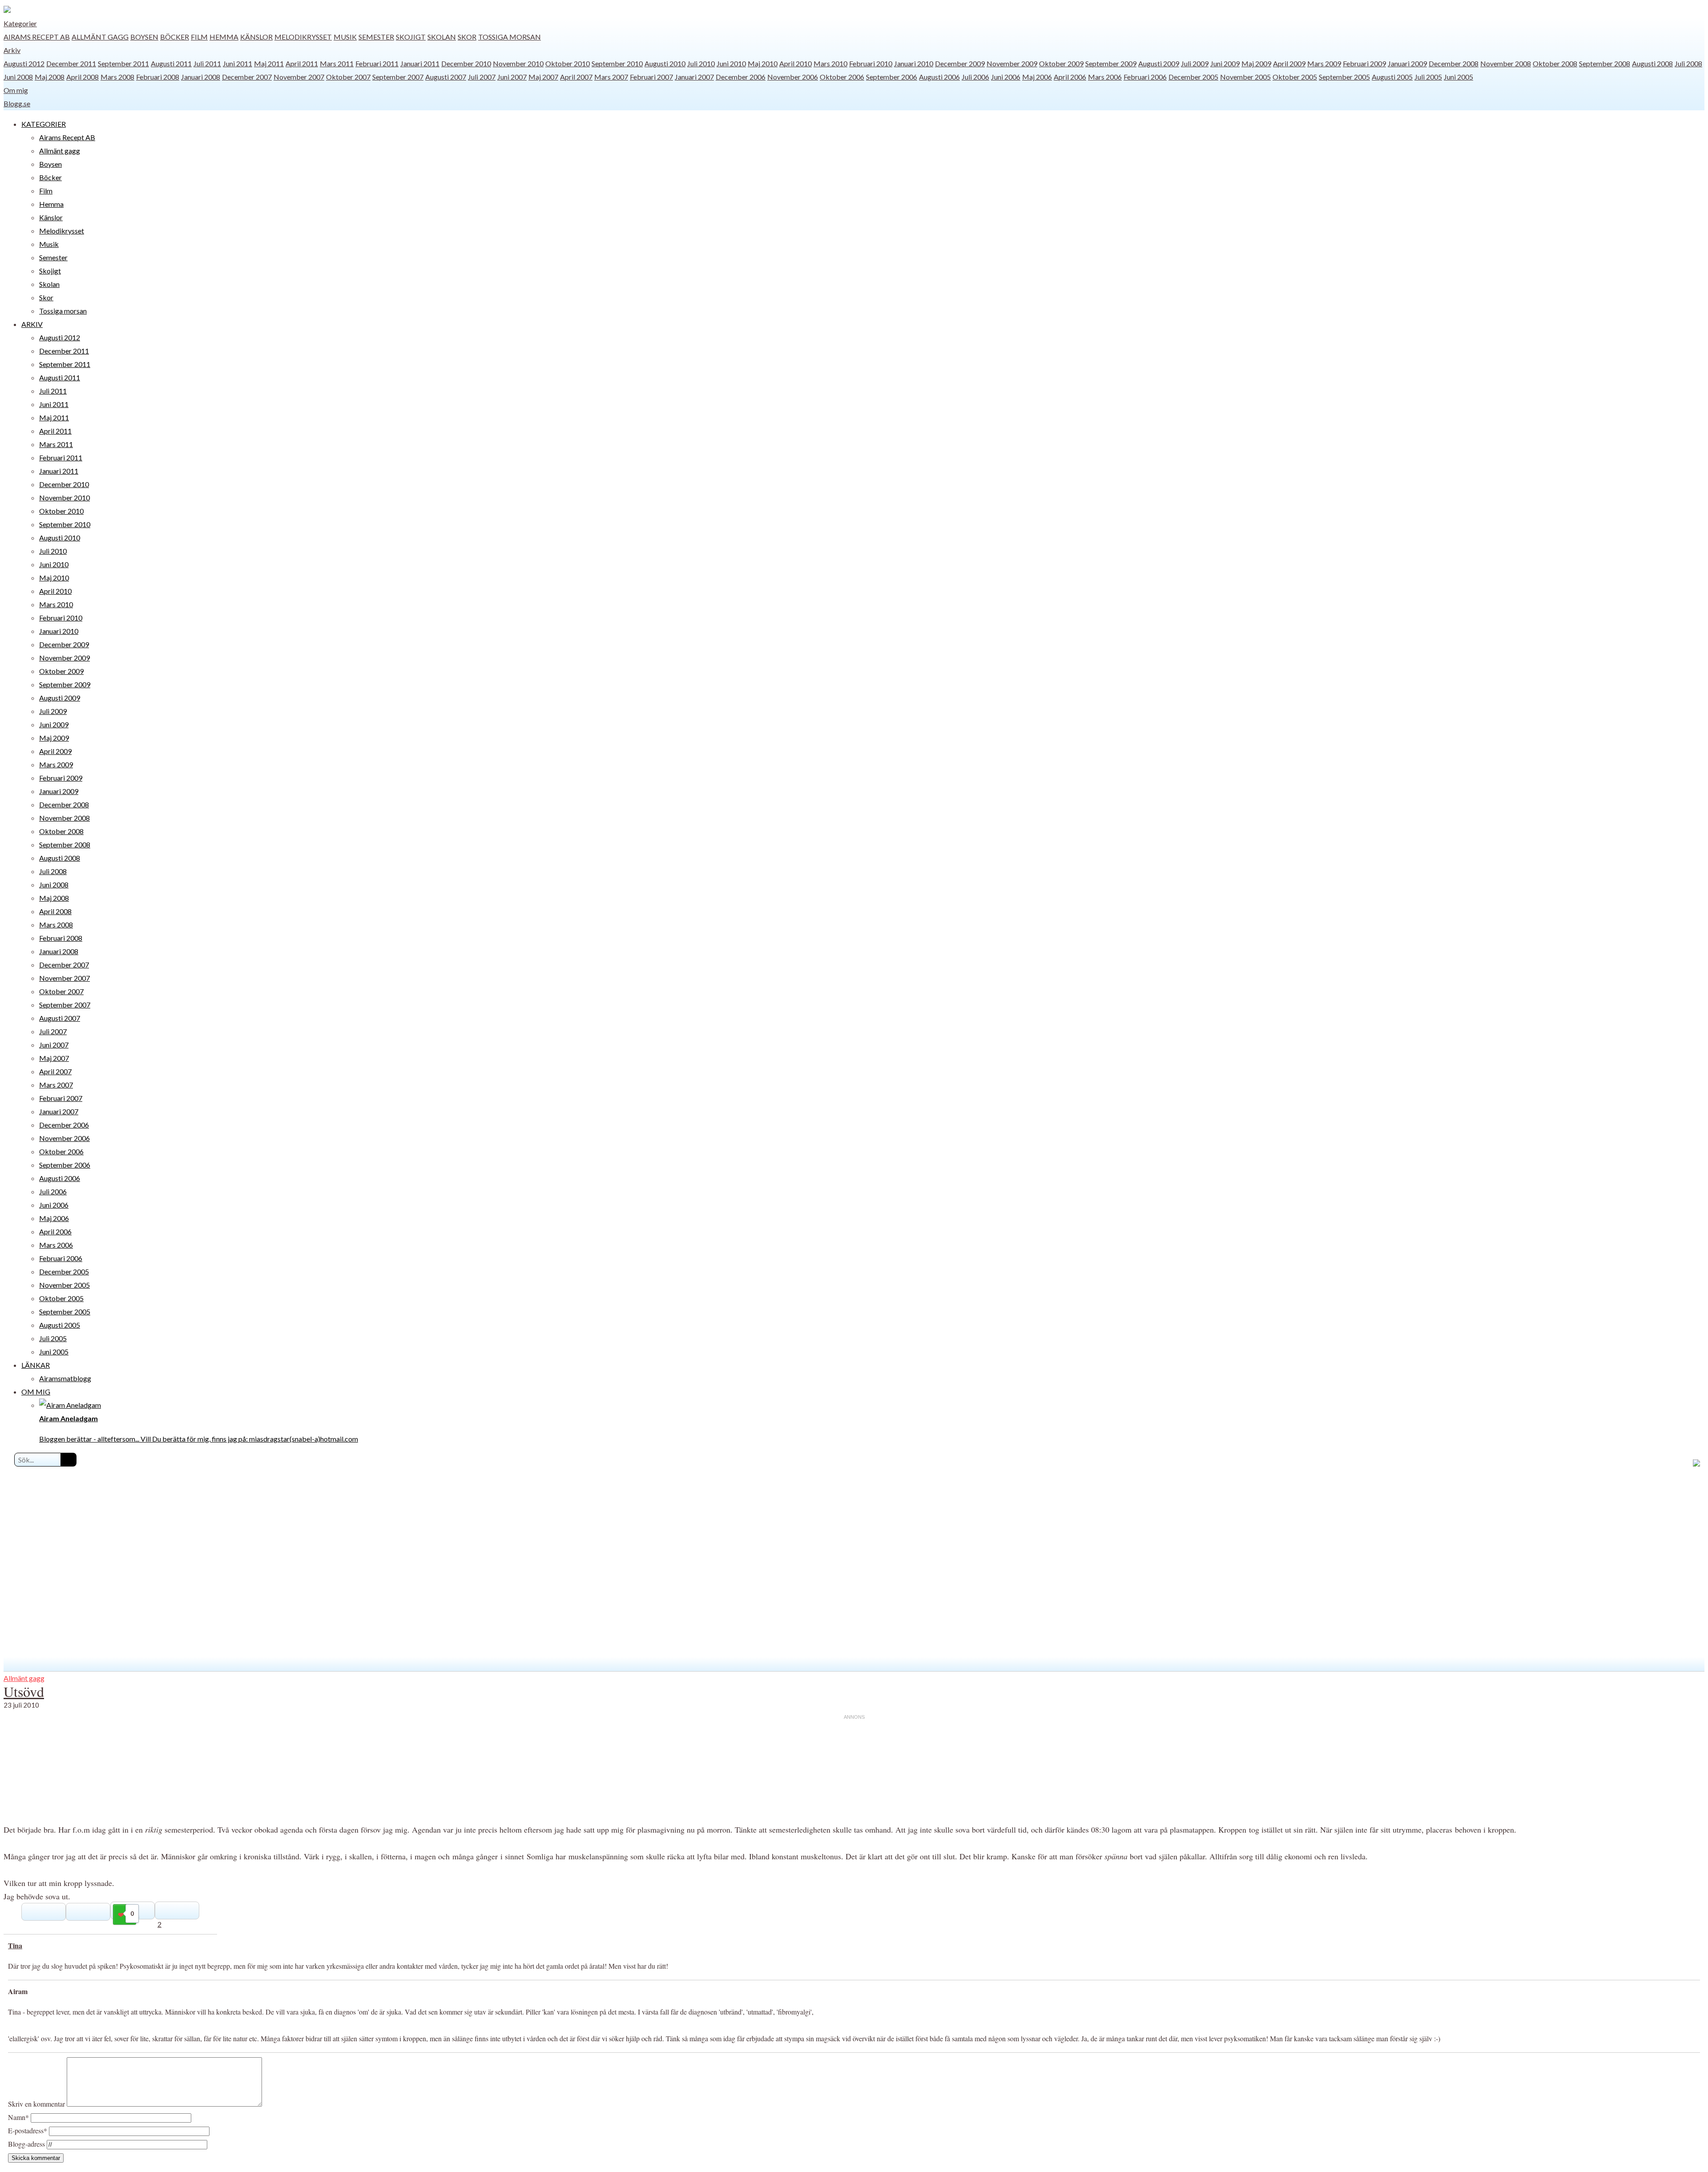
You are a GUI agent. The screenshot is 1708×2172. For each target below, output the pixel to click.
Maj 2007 (543, 77)
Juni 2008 (18, 77)
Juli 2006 (975, 77)
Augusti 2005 (1392, 77)
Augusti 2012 (24, 63)
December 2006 (741, 77)
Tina (15, 1945)
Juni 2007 (512, 77)
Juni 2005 (1458, 77)
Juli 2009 (1195, 63)
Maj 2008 (50, 77)
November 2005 (1245, 77)
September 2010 (617, 63)
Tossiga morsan (510, 37)
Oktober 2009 (1061, 63)
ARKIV (32, 324)
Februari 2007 (651, 77)
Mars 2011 (337, 63)
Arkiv (12, 50)
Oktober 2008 (1555, 63)
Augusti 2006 (939, 77)
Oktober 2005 (1295, 77)
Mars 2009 (1324, 63)
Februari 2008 (158, 77)
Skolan (442, 37)
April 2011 (302, 63)
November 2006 (793, 77)
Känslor (256, 37)
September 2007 (398, 77)
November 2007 (299, 77)
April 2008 (83, 77)
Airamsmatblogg (65, 1378)
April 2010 (796, 63)
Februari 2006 (1145, 77)
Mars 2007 (611, 77)
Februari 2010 (871, 63)
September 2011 (123, 63)
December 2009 (960, 63)
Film (199, 37)
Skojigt (411, 37)
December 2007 (247, 77)
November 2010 (518, 63)
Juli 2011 (207, 63)
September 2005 (1344, 77)
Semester (376, 37)
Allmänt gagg (100, 37)
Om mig (16, 90)
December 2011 (71, 63)
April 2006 (1070, 77)
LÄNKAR (36, 1365)
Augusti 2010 (665, 63)
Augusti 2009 (1159, 63)
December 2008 (1454, 63)
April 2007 (576, 77)
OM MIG (36, 1392)
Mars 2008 (117, 77)
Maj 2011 (269, 63)
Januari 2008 (201, 77)
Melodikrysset (303, 37)
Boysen (144, 37)
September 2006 (892, 77)
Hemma (224, 37)
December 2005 (1193, 77)
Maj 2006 (1037, 77)
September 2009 (1111, 63)
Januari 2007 (694, 77)
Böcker (175, 37)
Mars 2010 (830, 63)
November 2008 (1506, 63)
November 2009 (1012, 63)
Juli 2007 (482, 77)
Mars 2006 (1105, 77)
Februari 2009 (1364, 63)
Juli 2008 (1688, 63)
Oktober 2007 (348, 77)
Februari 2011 (377, 63)
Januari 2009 (1407, 63)
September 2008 (1605, 63)
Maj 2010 (763, 63)
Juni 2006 (1006, 77)
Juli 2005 (1428, 77)
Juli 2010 (701, 63)
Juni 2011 (238, 63)
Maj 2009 (1256, 63)
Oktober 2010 (568, 63)
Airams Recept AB (37, 37)
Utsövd (24, 1691)
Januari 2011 (420, 63)
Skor (467, 37)
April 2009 (1289, 63)
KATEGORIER (44, 124)
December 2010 (466, 63)
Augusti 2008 (1652, 63)
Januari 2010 (914, 63)
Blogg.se (17, 103)
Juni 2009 (1225, 63)
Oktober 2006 (842, 77)
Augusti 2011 (171, 63)
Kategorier (20, 23)
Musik (345, 37)
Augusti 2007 (446, 77)
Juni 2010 (731, 63)
